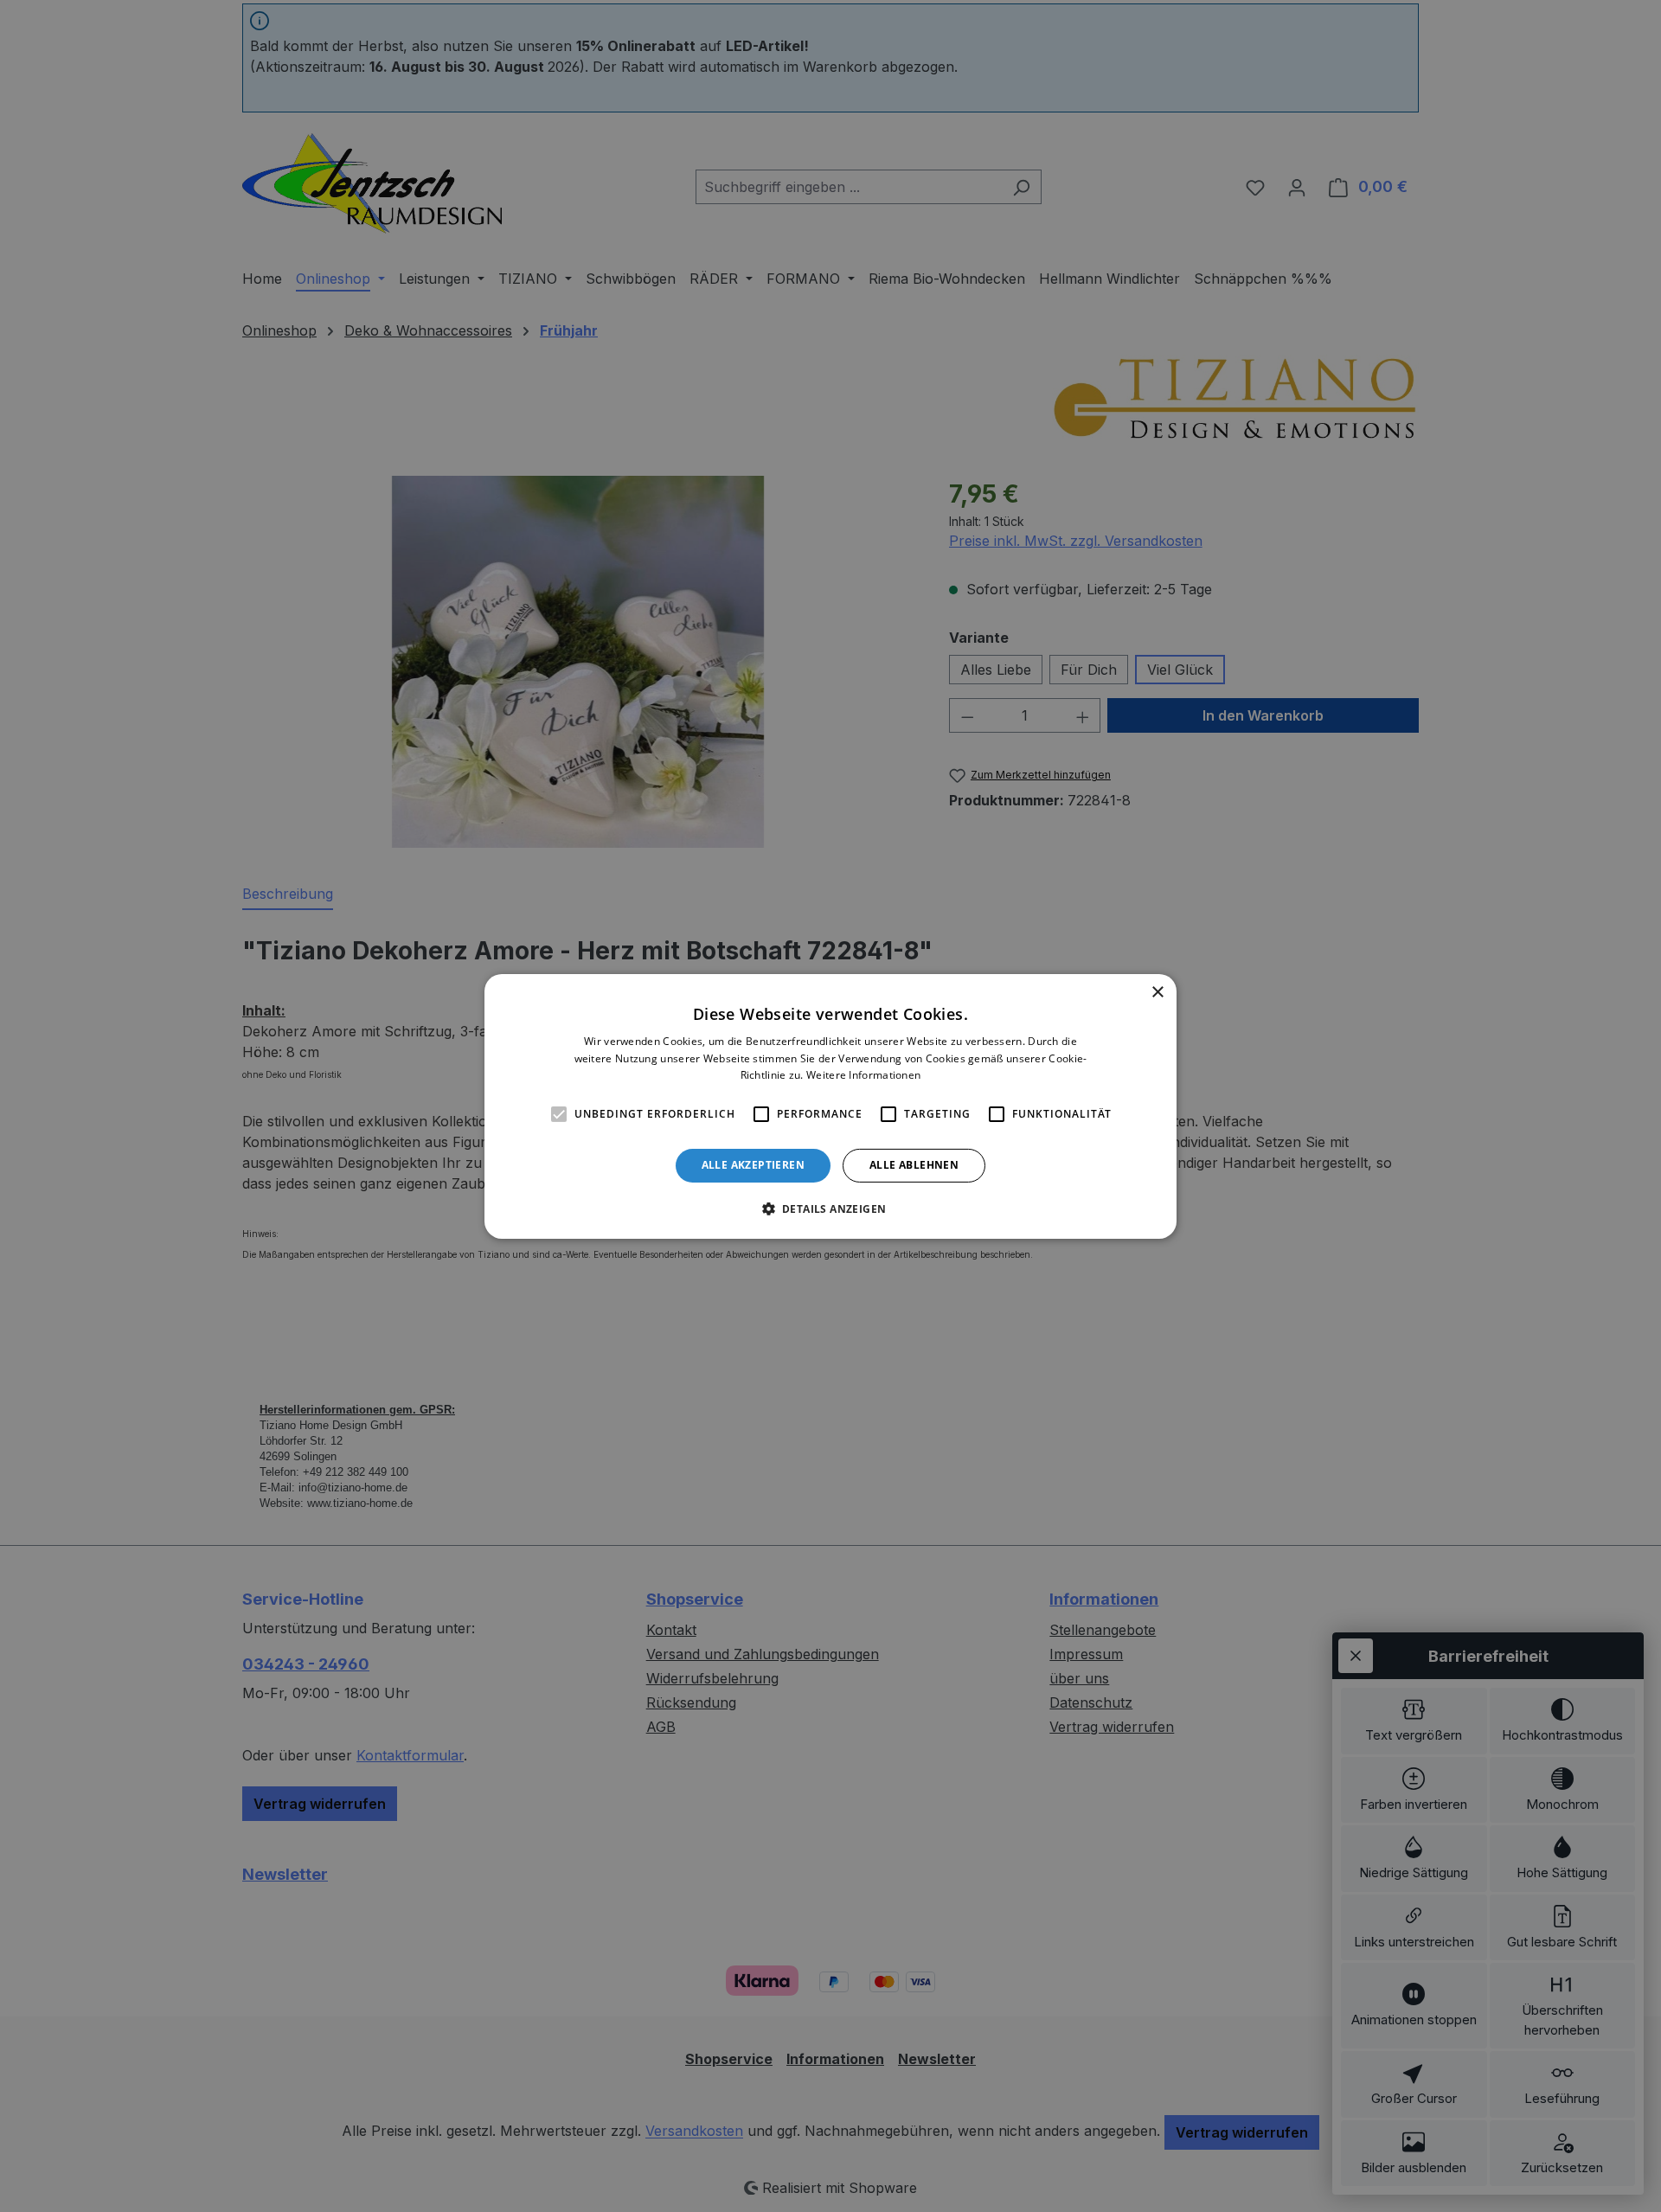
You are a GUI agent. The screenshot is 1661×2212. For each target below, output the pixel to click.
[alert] (830, 1106)
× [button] (1157, 992)
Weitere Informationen (863, 1075)
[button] (831, 1209)
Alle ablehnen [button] (914, 1165)
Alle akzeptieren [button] (753, 1165)
